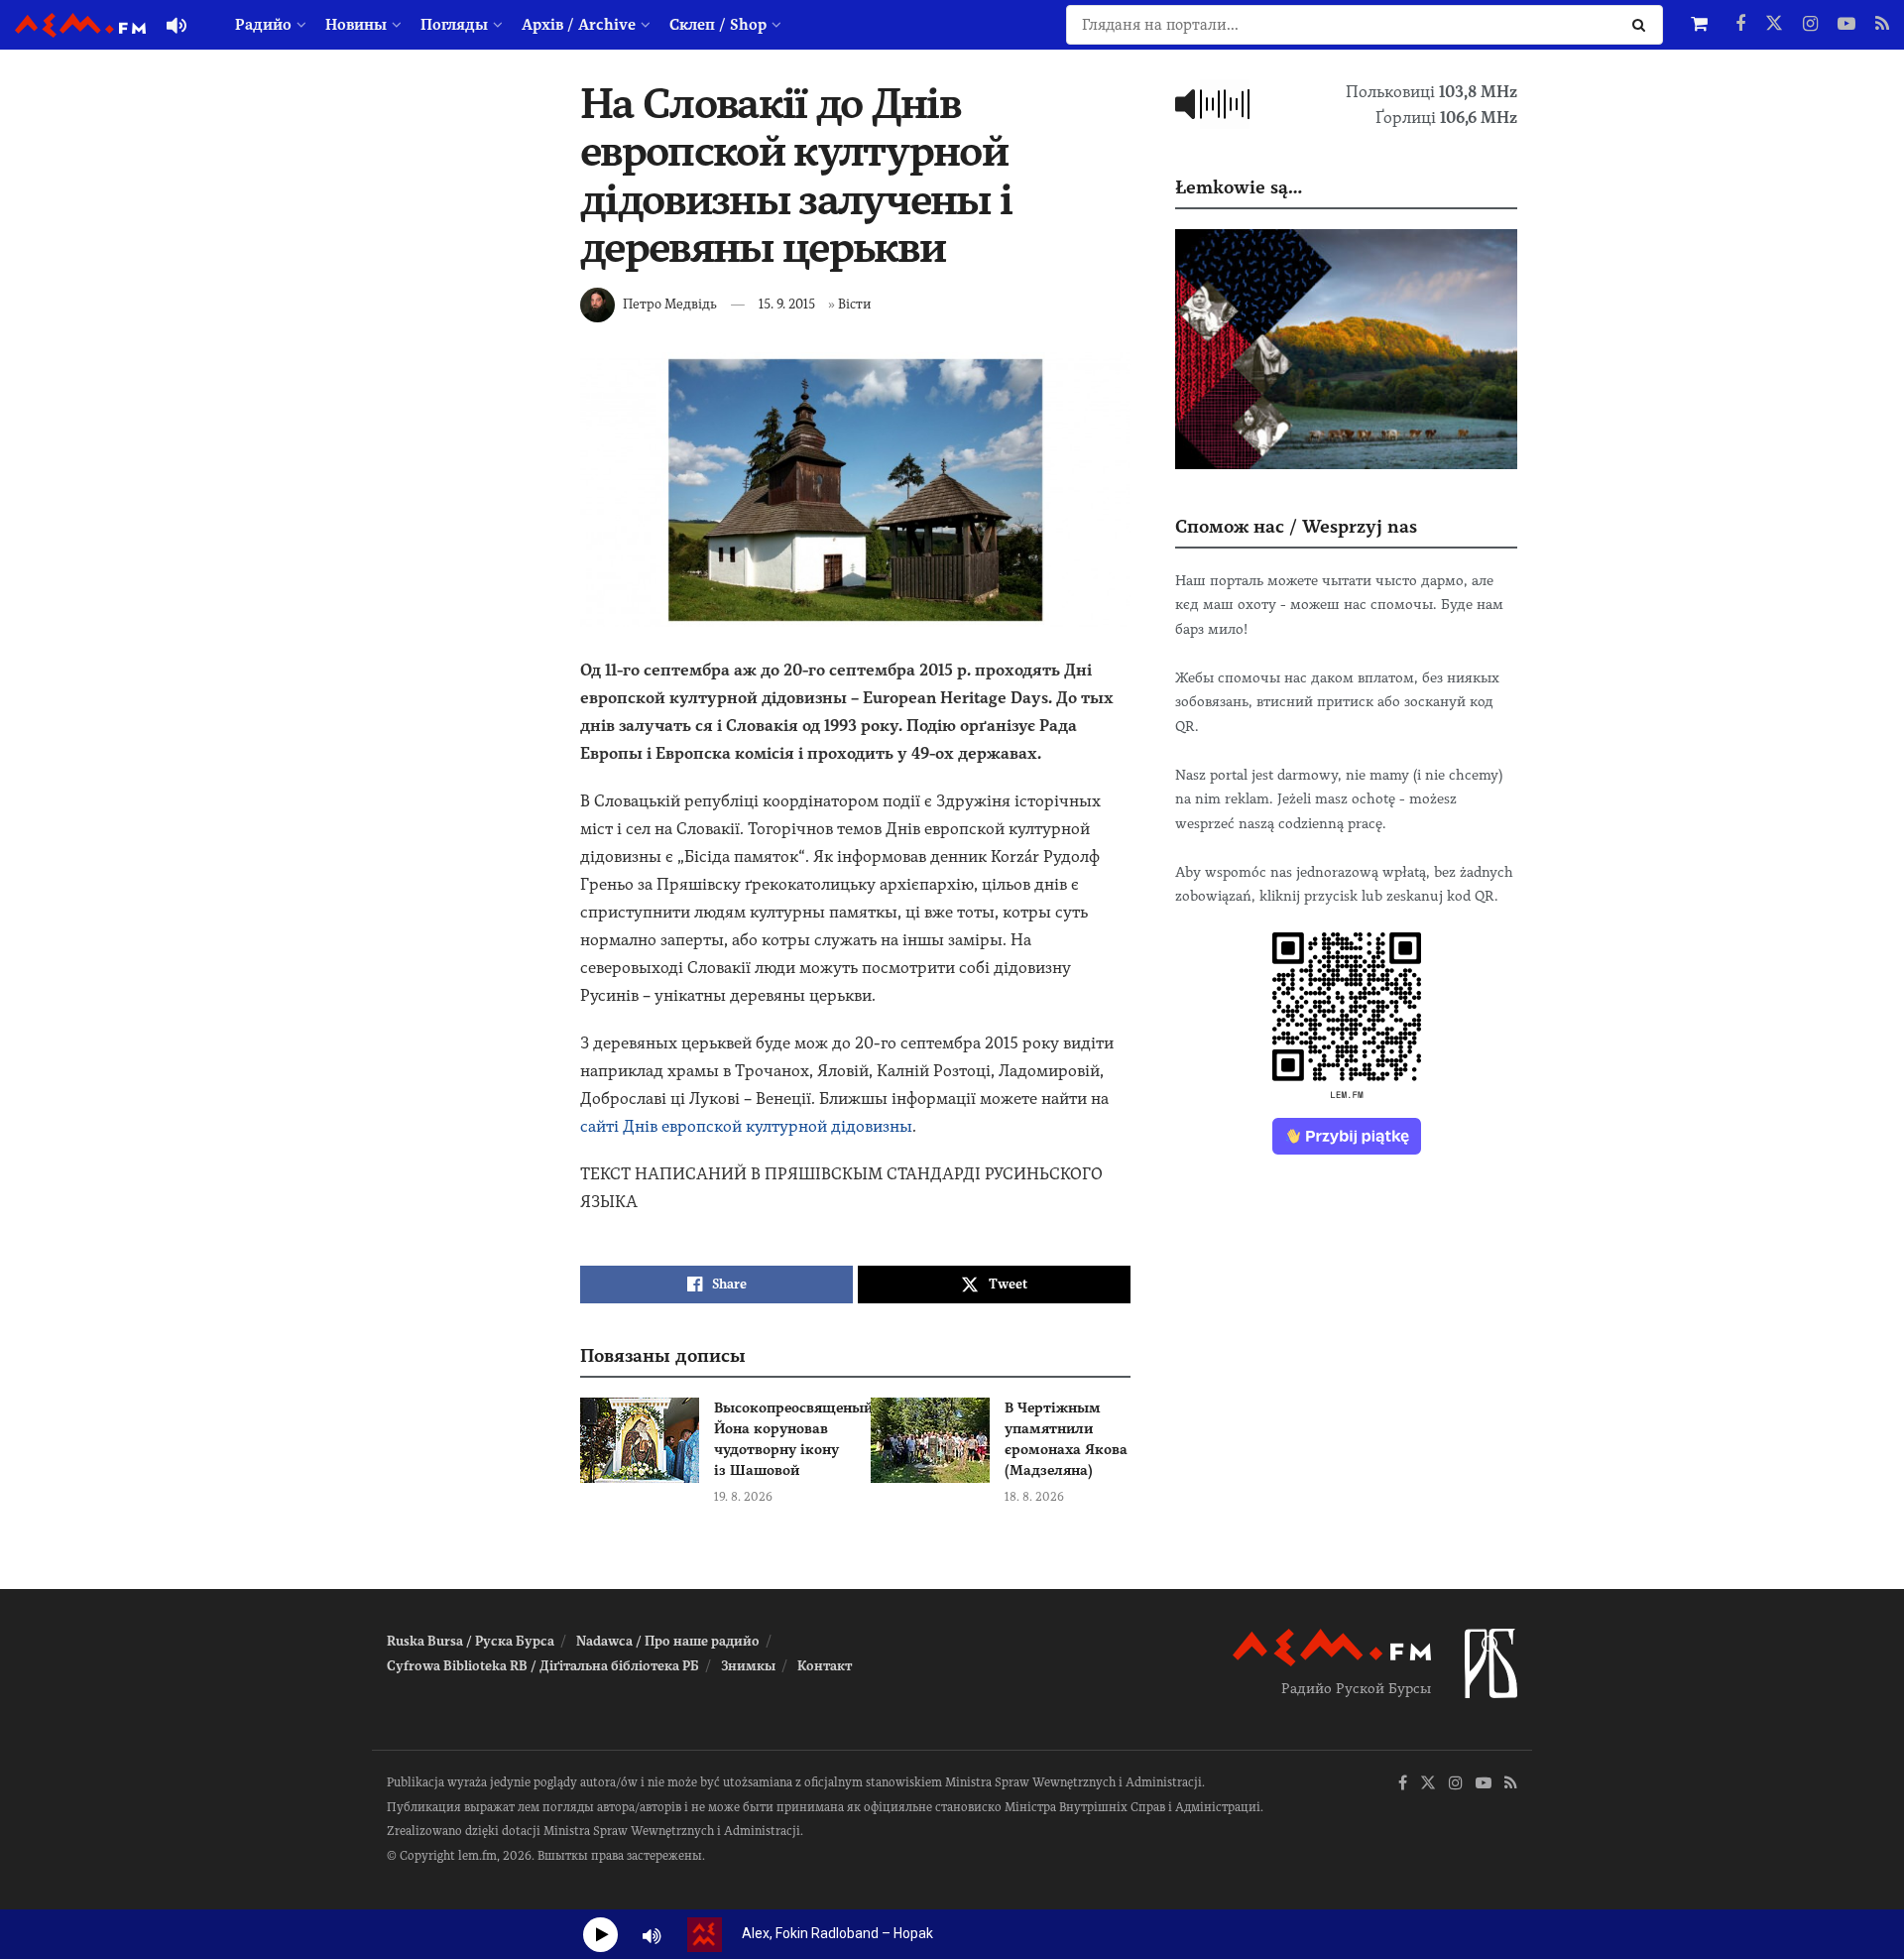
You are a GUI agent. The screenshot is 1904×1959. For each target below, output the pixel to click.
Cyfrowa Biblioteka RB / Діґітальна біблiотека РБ (543, 1666)
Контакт (825, 1666)
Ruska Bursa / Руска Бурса (471, 1641)
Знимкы (748, 1666)
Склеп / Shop (718, 25)
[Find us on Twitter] (1774, 25)
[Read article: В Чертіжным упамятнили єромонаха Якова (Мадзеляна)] (930, 1440)
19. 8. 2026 (743, 1497)
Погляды (454, 25)
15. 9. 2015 (787, 304)
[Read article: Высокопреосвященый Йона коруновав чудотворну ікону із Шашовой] (640, 1440)
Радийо (263, 25)
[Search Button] (1643, 25)
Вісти (854, 304)
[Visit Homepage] (80, 25)
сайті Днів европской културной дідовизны (746, 1126)
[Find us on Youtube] (1846, 25)
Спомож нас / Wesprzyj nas (1296, 526)
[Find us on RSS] (1882, 25)
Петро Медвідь (670, 304)
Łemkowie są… (1239, 187)
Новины (356, 25)
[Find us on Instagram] (1810, 25)
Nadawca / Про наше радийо (668, 1641)
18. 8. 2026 (1034, 1497)
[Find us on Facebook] (1740, 25)
